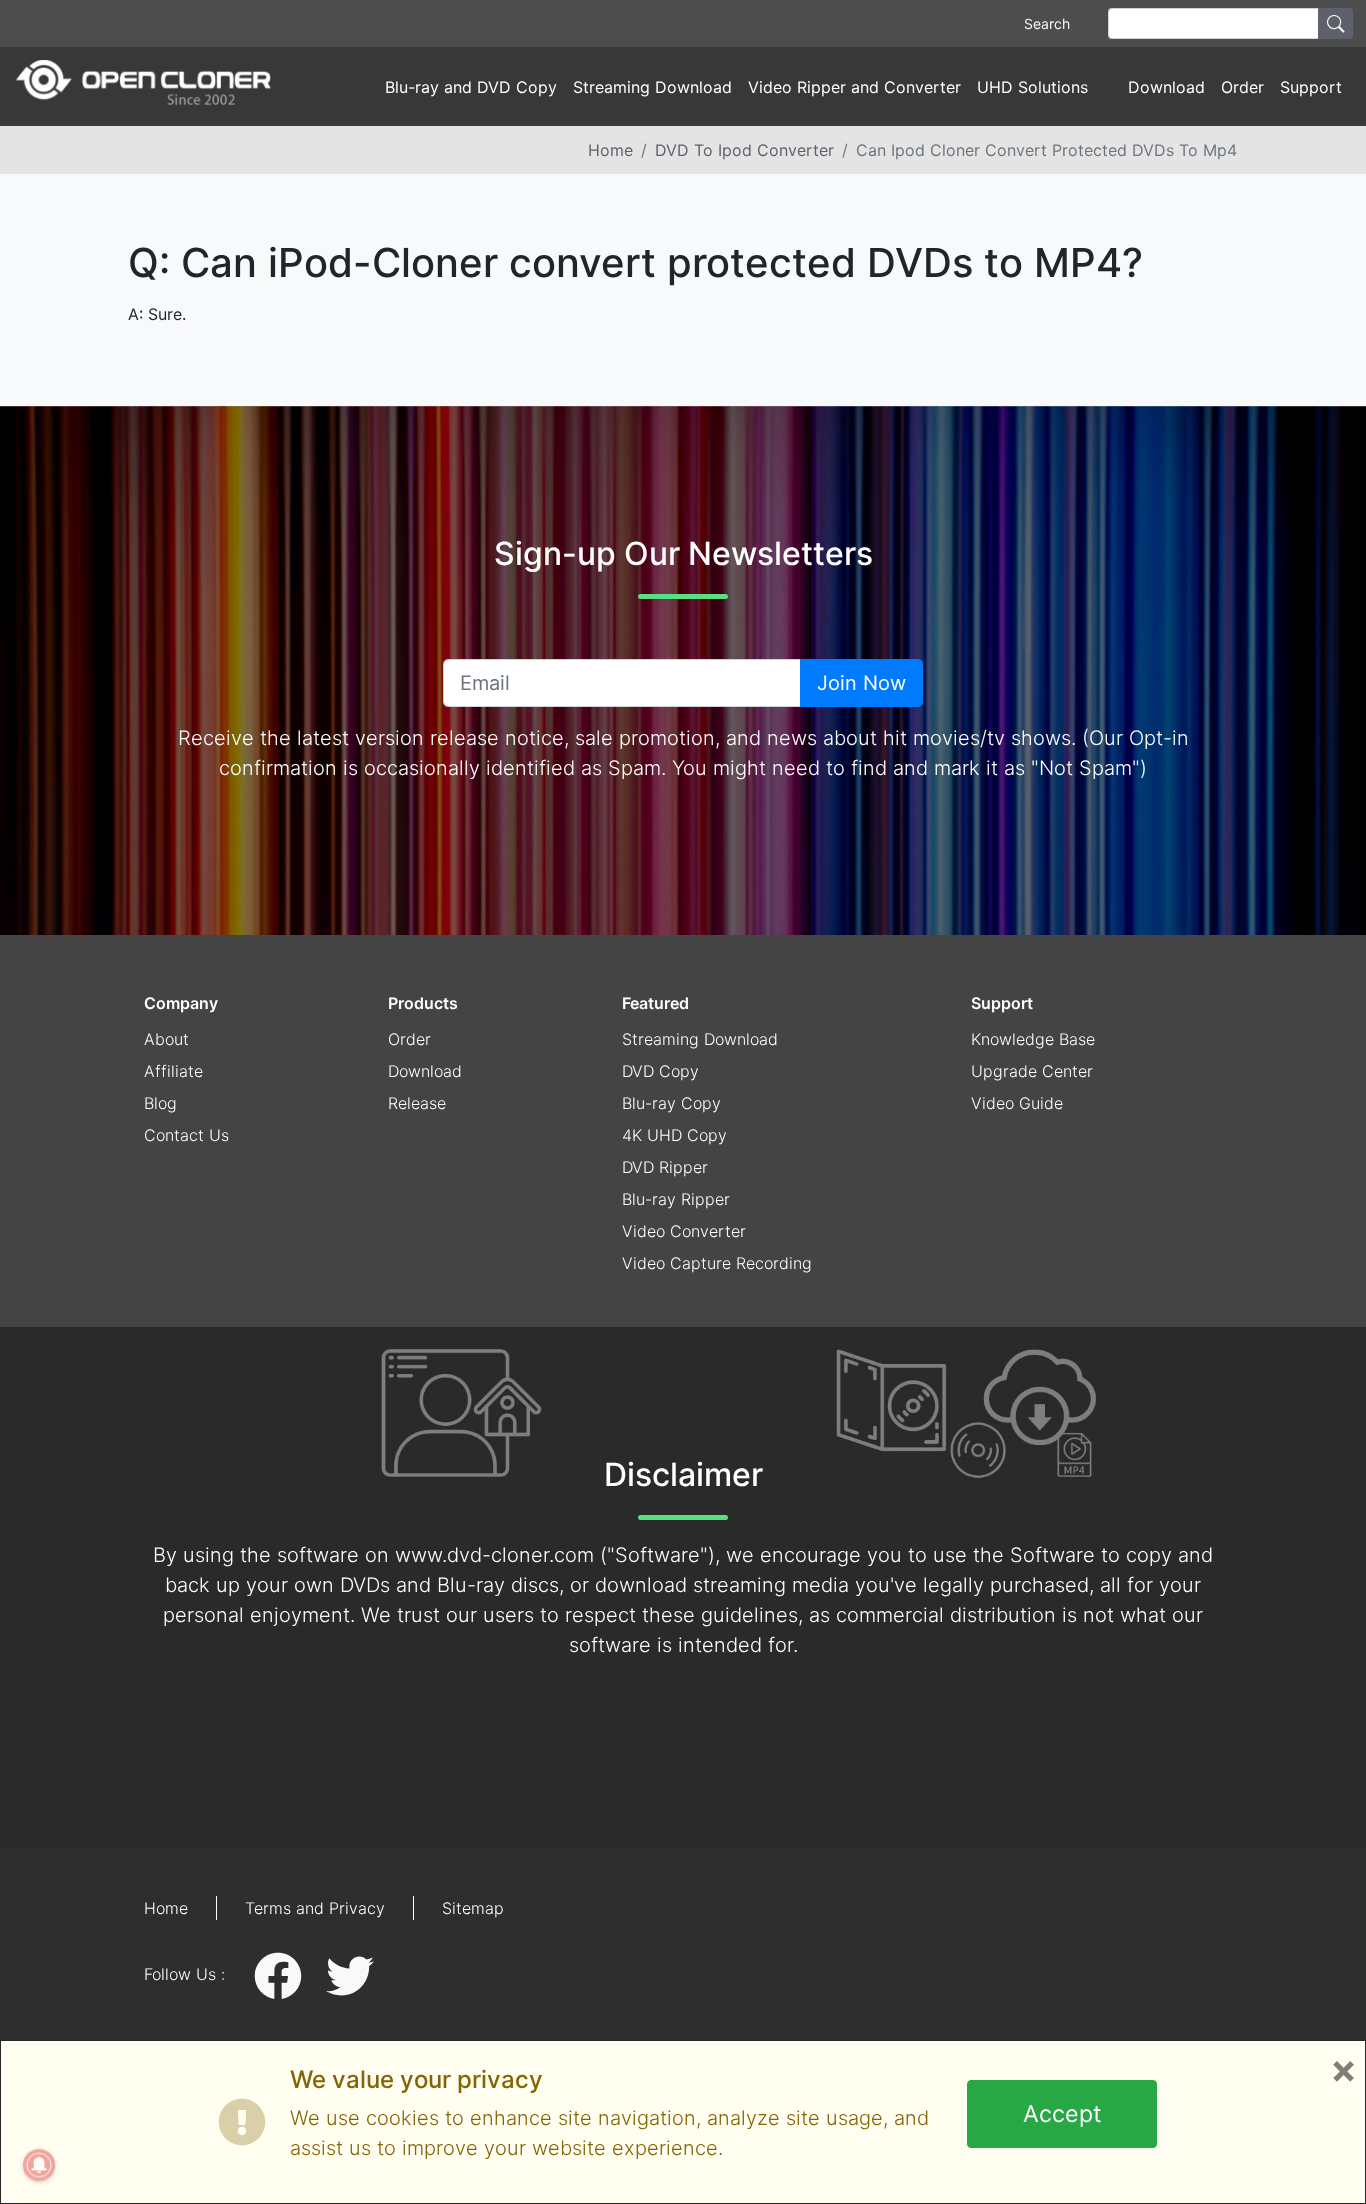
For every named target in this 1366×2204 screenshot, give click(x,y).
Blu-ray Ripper (676, 1199)
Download (1166, 87)
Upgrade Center (1032, 1071)
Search (1047, 23)
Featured (655, 1003)
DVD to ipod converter (744, 150)
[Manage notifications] (39, 2165)
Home (610, 150)
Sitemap (473, 1908)
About (166, 1039)
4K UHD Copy (674, 1135)
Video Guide (1017, 1103)
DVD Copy (660, 1071)
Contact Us (186, 1135)
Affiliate (173, 1071)
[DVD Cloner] (143, 86)
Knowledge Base (1033, 1039)
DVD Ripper (665, 1167)
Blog (160, 1103)
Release (417, 1103)
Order (1242, 87)
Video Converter (684, 1231)
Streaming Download (652, 87)
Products (423, 1003)
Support (1002, 1003)
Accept (1062, 2114)
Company (181, 1003)
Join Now (861, 683)
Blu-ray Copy (671, 1103)
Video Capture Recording (717, 1263)
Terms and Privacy (315, 1908)
